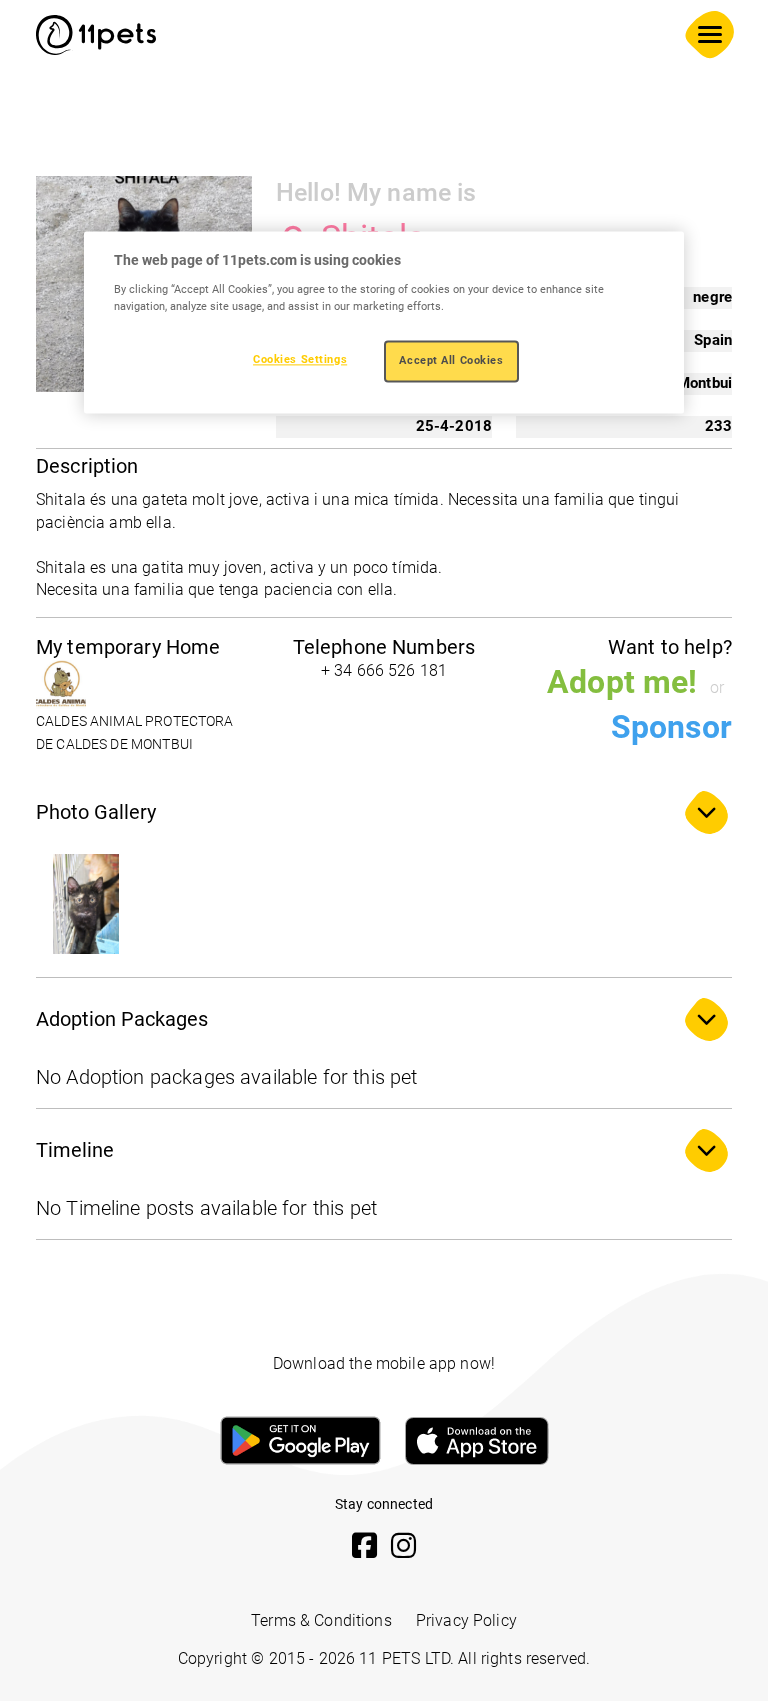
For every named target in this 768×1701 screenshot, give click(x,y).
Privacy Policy (466, 1620)
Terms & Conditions (321, 1620)
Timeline (75, 1150)
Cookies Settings (300, 359)
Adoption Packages (122, 1019)
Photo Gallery (96, 812)
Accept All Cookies (451, 360)
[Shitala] (86, 904)
